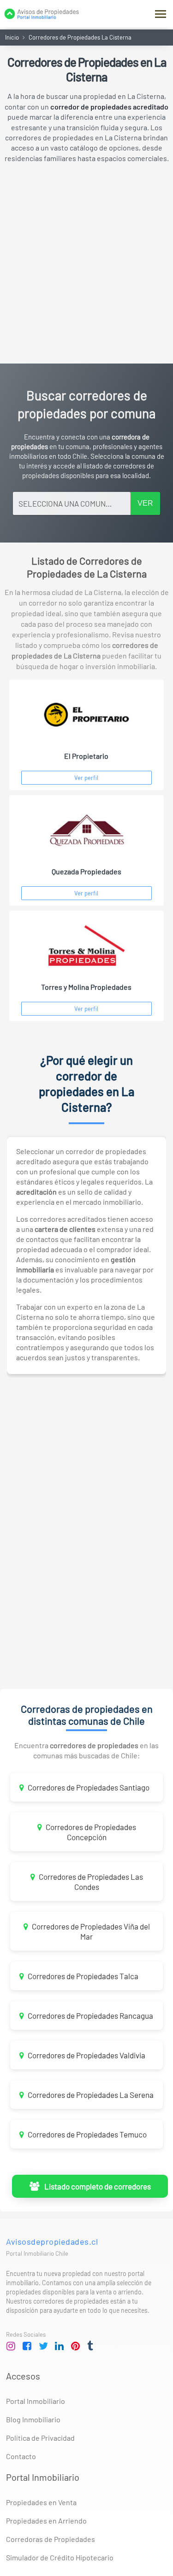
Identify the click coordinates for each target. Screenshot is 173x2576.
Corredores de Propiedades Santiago (88, 1787)
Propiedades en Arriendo (46, 2521)
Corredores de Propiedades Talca (82, 1976)
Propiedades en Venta (41, 2502)
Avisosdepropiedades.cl (52, 2241)
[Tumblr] (92, 2346)
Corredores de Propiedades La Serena (90, 2095)
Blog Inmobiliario (33, 2419)
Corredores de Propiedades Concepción (90, 1832)
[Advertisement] (86, 263)
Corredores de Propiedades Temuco (86, 2134)
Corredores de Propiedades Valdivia (86, 2055)
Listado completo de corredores (96, 2186)
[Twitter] (43, 2346)
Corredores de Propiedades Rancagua (90, 2016)
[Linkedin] (60, 2346)
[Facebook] (27, 2346)
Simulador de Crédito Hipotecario (60, 2557)
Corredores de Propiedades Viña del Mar (90, 1931)
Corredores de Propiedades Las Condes (90, 1882)
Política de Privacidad (40, 2438)
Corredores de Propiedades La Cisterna (80, 37)
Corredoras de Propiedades (51, 2539)
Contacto (21, 2456)
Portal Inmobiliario (36, 2401)
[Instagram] (11, 2346)
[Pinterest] (76, 2346)
